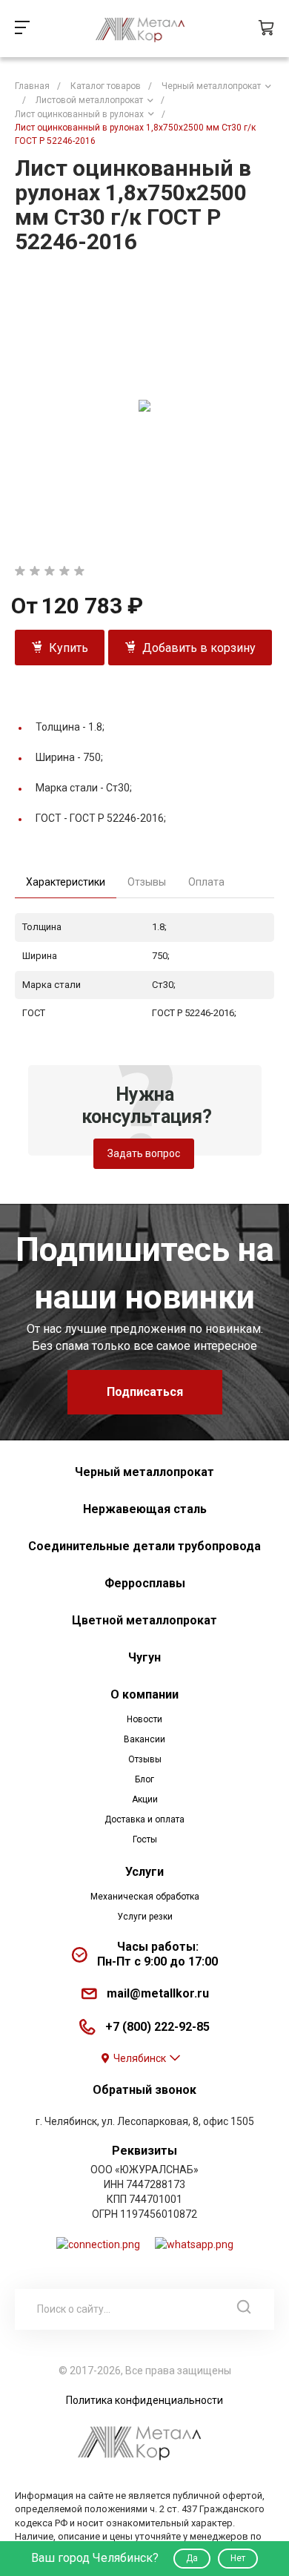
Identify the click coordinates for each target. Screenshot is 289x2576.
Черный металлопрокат (144, 1472)
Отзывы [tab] (147, 882)
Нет (238, 2558)
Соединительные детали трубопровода (144, 1546)
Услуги (144, 1872)
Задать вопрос (144, 1153)
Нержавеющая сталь (145, 1509)
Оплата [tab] (206, 882)
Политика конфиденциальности (144, 2400)
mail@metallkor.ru (158, 1993)
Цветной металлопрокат (144, 1620)
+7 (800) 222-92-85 (157, 2027)
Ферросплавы (145, 1583)
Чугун (144, 1657)
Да (192, 2558)
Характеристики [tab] (66, 882)
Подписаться (145, 1392)
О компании (144, 1694)
